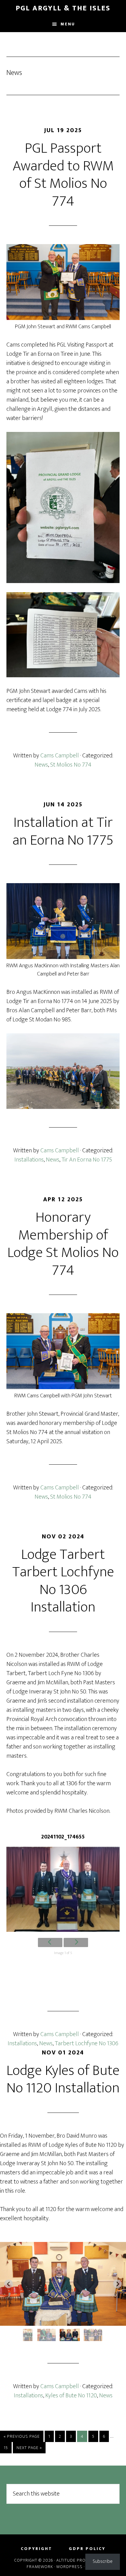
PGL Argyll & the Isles (63, 8)
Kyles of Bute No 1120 (71, 2396)
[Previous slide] (9, 2284)
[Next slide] (117, 2284)
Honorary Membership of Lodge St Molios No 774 (63, 1244)
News (41, 765)
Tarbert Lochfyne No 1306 (87, 2043)
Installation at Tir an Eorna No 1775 (63, 831)
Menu (68, 24)
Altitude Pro (71, 2560)
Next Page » (29, 2449)
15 (7, 2448)
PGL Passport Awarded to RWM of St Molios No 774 (63, 175)
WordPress (69, 2567)
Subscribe (103, 2561)
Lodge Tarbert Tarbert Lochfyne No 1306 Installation (63, 1581)
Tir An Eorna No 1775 (87, 1160)
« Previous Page (22, 2437)
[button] (23, 2335)
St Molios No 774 (71, 765)
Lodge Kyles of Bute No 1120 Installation (63, 2080)
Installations (29, 1160)
